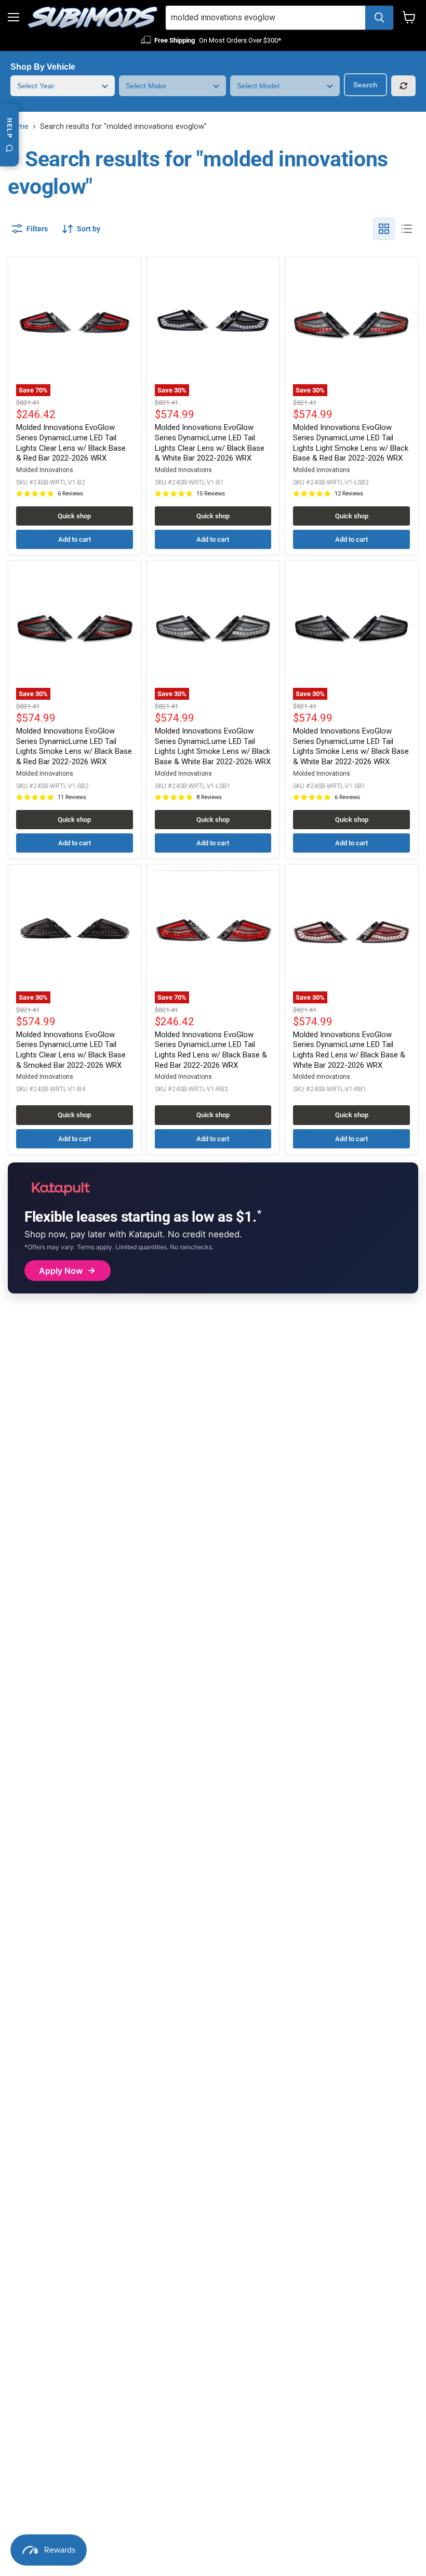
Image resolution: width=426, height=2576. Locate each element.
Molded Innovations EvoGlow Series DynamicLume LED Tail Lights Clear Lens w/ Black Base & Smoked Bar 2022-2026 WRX (71, 1050)
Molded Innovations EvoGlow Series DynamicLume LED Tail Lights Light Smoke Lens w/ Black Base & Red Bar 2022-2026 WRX (351, 443)
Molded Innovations (45, 470)
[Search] (379, 18)
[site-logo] (92, 18)
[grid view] (384, 229)
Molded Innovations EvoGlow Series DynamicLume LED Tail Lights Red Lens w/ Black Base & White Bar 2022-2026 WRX (349, 1050)
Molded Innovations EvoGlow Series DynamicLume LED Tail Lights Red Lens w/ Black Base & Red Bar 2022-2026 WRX (211, 1050)
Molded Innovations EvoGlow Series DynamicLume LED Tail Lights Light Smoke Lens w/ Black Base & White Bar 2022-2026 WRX (213, 746)
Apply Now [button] (61, 1271)
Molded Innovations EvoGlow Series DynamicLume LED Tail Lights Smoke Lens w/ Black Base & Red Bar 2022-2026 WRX (74, 746)
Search (365, 85)
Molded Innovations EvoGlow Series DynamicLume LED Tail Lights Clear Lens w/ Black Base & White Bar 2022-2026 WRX (210, 443)
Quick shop (74, 516)
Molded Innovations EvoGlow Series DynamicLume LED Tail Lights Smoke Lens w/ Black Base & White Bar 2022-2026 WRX (351, 746)
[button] (81, 229)
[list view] (407, 229)
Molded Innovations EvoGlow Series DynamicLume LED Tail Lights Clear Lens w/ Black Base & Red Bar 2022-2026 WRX (71, 443)
